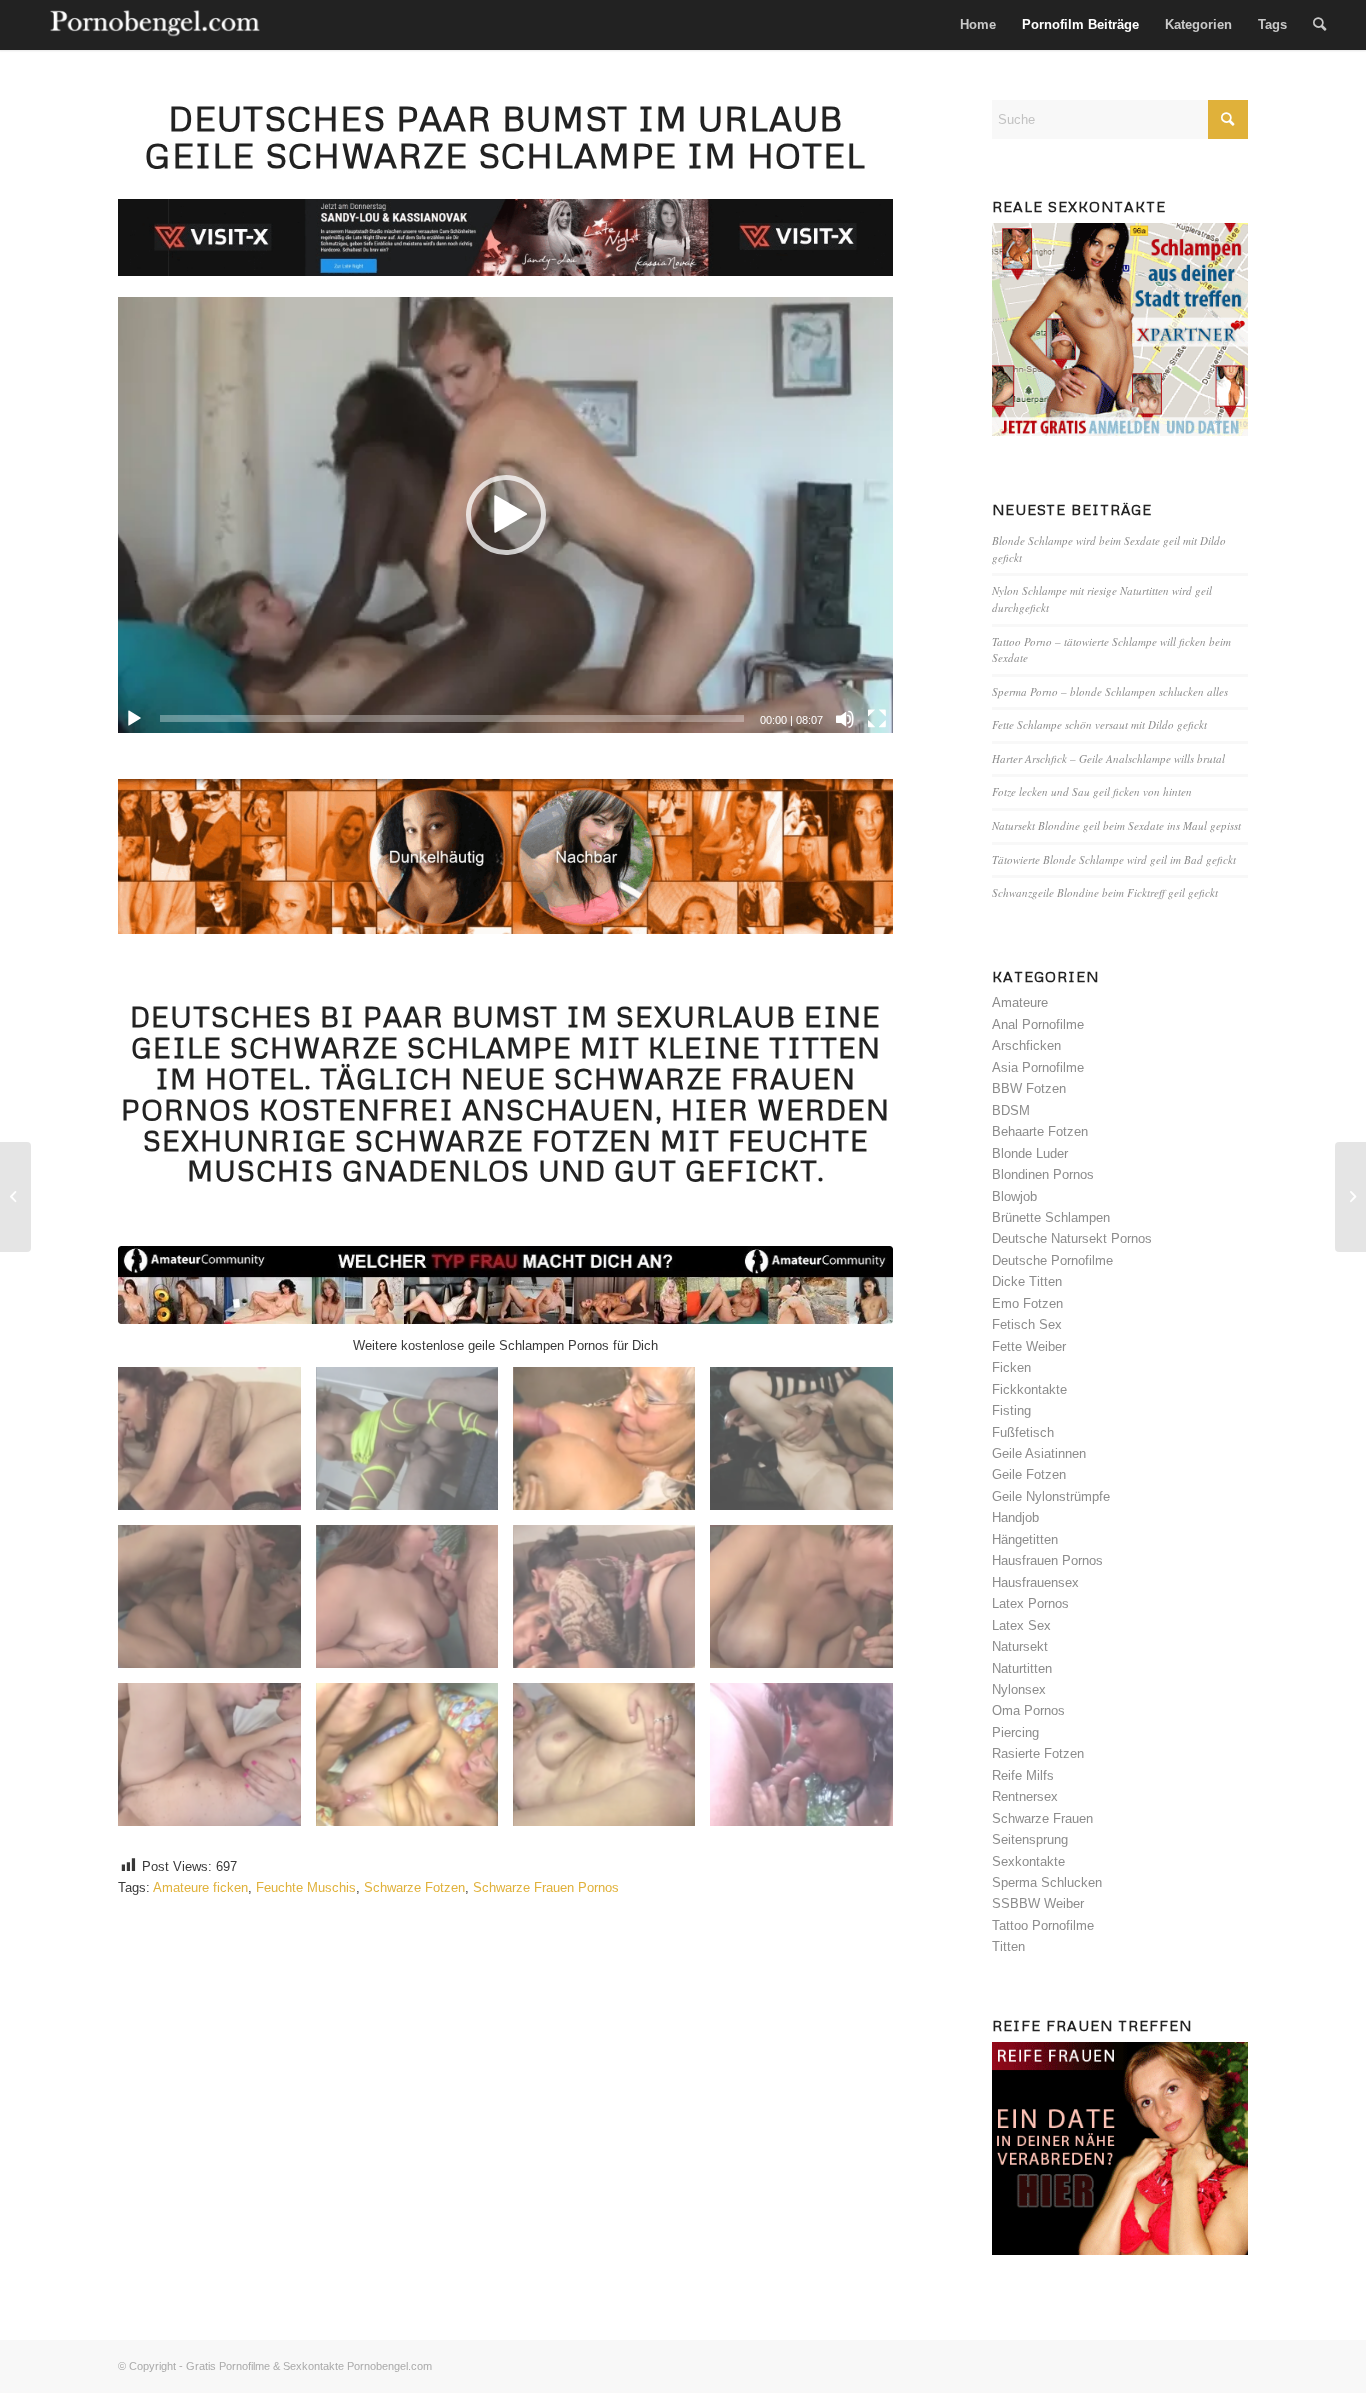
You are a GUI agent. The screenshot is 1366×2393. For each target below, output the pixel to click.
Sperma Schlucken (1047, 1882)
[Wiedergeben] (134, 719)
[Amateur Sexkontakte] (156, 25)
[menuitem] (978, 25)
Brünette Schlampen (1051, 1217)
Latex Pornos (1030, 1603)
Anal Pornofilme (1038, 1024)
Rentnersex (1025, 1796)
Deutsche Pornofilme (1052, 1260)
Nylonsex (1019, 1689)
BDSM (1011, 1110)
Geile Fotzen (1029, 1474)
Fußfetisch (1023, 1432)
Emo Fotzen (1027, 1303)
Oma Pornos (1028, 1710)
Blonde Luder (1030, 1153)
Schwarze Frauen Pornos (546, 1887)
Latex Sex (1021, 1625)
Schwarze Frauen (1042, 1818)
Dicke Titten (1027, 1281)
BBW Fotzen (1029, 1088)
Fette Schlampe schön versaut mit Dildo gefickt (1099, 724)
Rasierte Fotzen (1038, 1753)
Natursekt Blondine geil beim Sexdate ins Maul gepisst (1116, 825)
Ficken (1011, 1367)
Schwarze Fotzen (414, 1887)
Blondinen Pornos (1043, 1174)
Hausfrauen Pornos (1047, 1560)
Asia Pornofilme (1038, 1067)
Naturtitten (1022, 1668)
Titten (1008, 1946)
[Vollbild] (877, 719)
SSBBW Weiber (1038, 1903)
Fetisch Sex (1027, 1324)
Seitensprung (1030, 1839)
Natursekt (1020, 1646)
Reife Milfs (1023, 1775)
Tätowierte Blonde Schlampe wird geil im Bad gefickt (1114, 859)
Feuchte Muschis (306, 1887)
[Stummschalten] (845, 719)
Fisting (1011, 1410)
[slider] (451, 718)
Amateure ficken (200, 1887)
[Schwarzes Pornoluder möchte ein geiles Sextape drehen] (1350, 1197)
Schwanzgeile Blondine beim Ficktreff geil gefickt (1105, 892)
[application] (505, 515)
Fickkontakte (1029, 1389)
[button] (506, 515)
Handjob (1015, 1517)
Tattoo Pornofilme (1043, 1925)
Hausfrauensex (1035, 1582)
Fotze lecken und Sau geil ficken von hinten (1092, 791)
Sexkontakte (1028, 1861)
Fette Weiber (1029, 1346)
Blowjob (1014, 1196)
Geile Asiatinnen (1039, 1453)
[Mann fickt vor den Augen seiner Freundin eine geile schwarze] (15, 1197)
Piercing (1015, 1732)
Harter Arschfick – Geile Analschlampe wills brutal (1108, 758)
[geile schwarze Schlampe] (505, 1284)
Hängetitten (1025, 1539)
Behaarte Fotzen (1040, 1131)
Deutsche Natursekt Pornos (1072, 1238)
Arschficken (1026, 1045)
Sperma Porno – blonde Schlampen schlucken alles (1110, 691)
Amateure (1020, 1002)
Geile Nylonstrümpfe (1051, 1496)
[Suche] (1319, 25)
